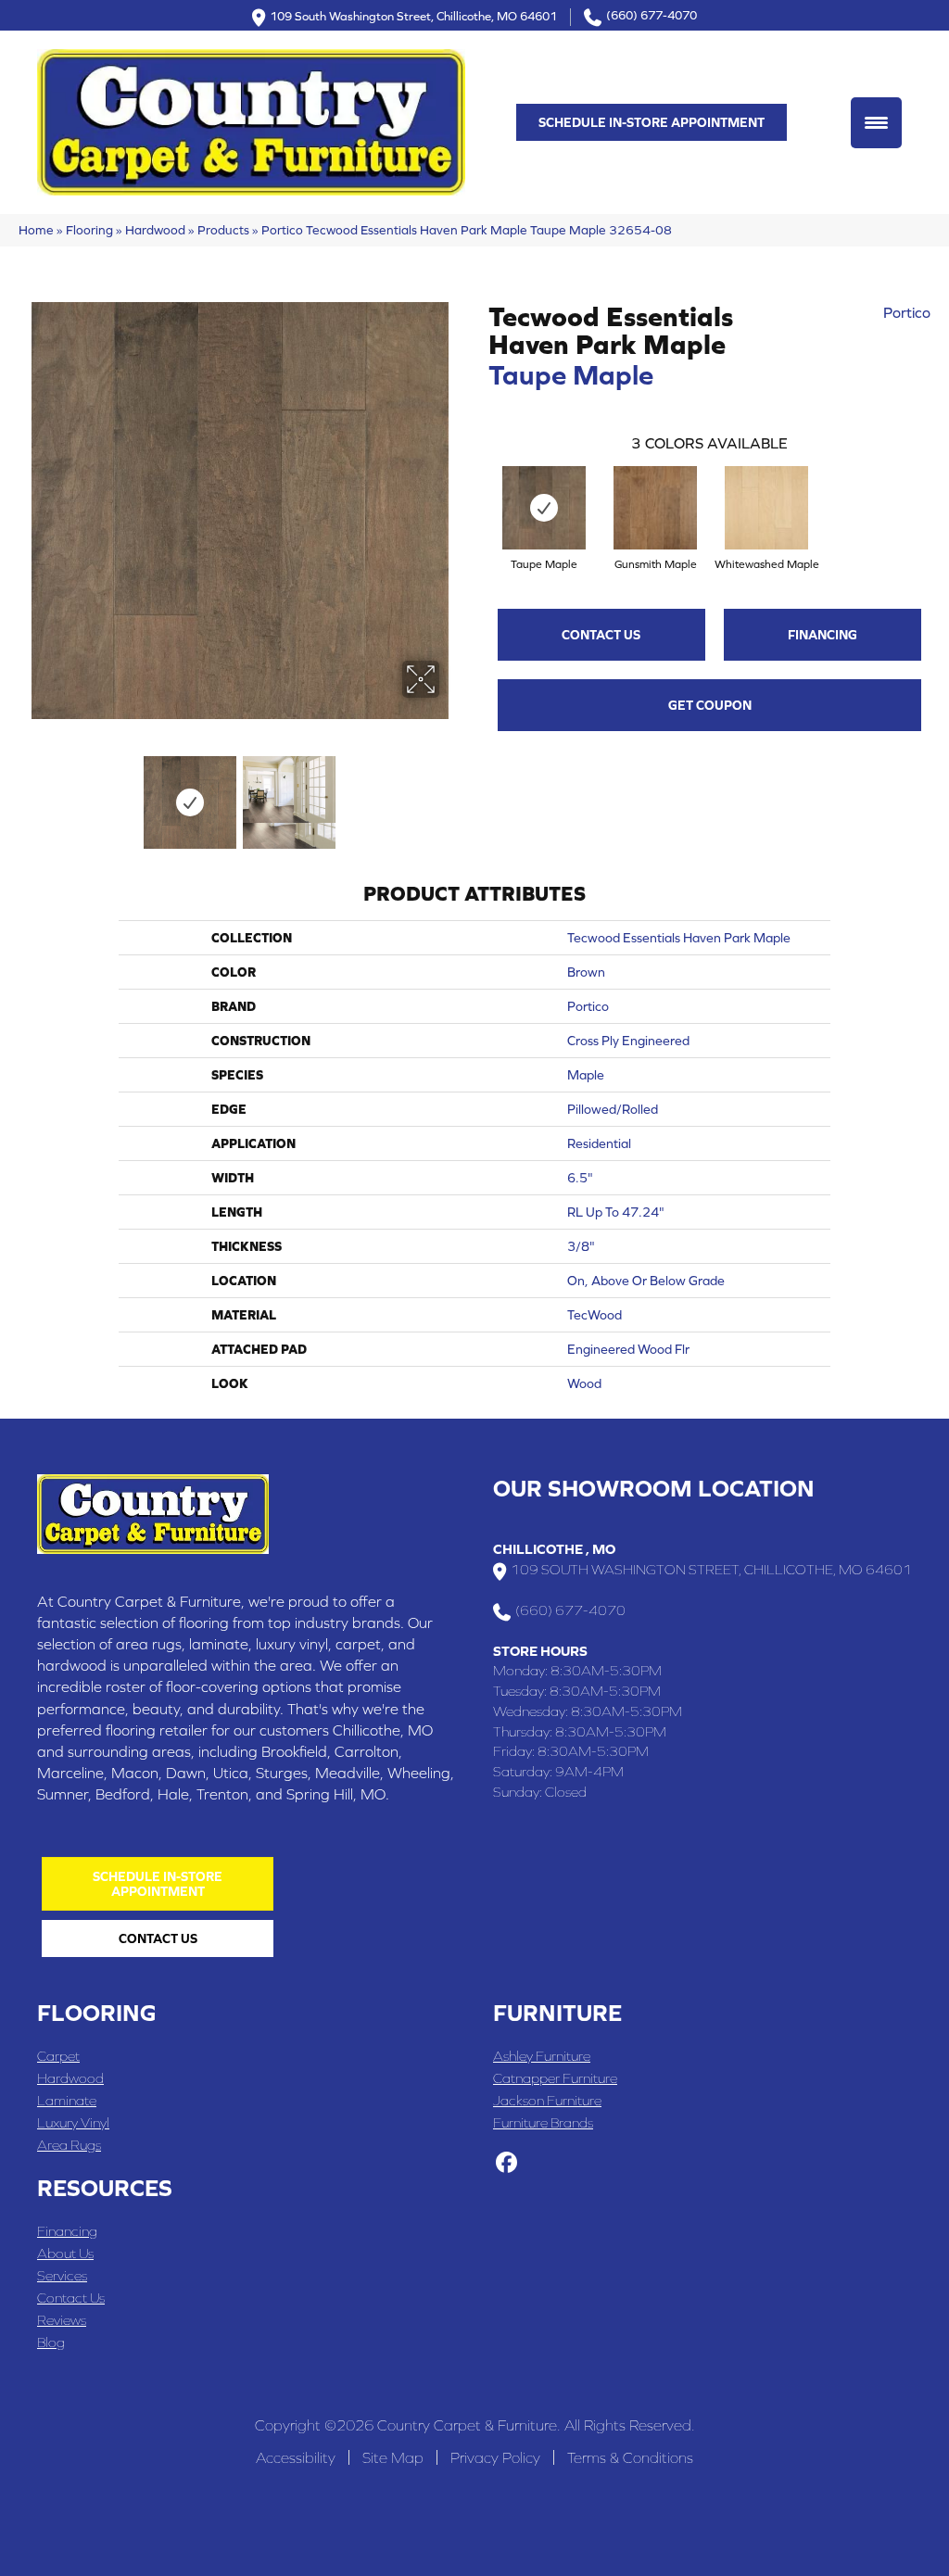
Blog (51, 2342)
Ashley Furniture (542, 2056)
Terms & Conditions (630, 2457)
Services (62, 2275)
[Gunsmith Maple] (655, 508)
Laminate (67, 2100)
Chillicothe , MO (554, 1549)
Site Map (393, 2457)
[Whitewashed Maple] (766, 508)
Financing (822, 635)
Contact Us (601, 635)
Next (451, 793)
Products (223, 230)
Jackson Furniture (547, 2100)
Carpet (58, 2056)
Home (36, 230)
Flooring (89, 230)
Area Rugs (69, 2145)
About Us (65, 2253)
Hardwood (155, 230)
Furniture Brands (543, 2122)
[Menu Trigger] (876, 123)
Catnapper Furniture (555, 2078)
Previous (28, 793)
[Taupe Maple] (544, 508)
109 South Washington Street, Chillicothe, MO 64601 (413, 15)
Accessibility (296, 2457)
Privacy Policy (495, 2457)
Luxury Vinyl (73, 2122)
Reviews (62, 2320)
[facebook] (506, 2164)
